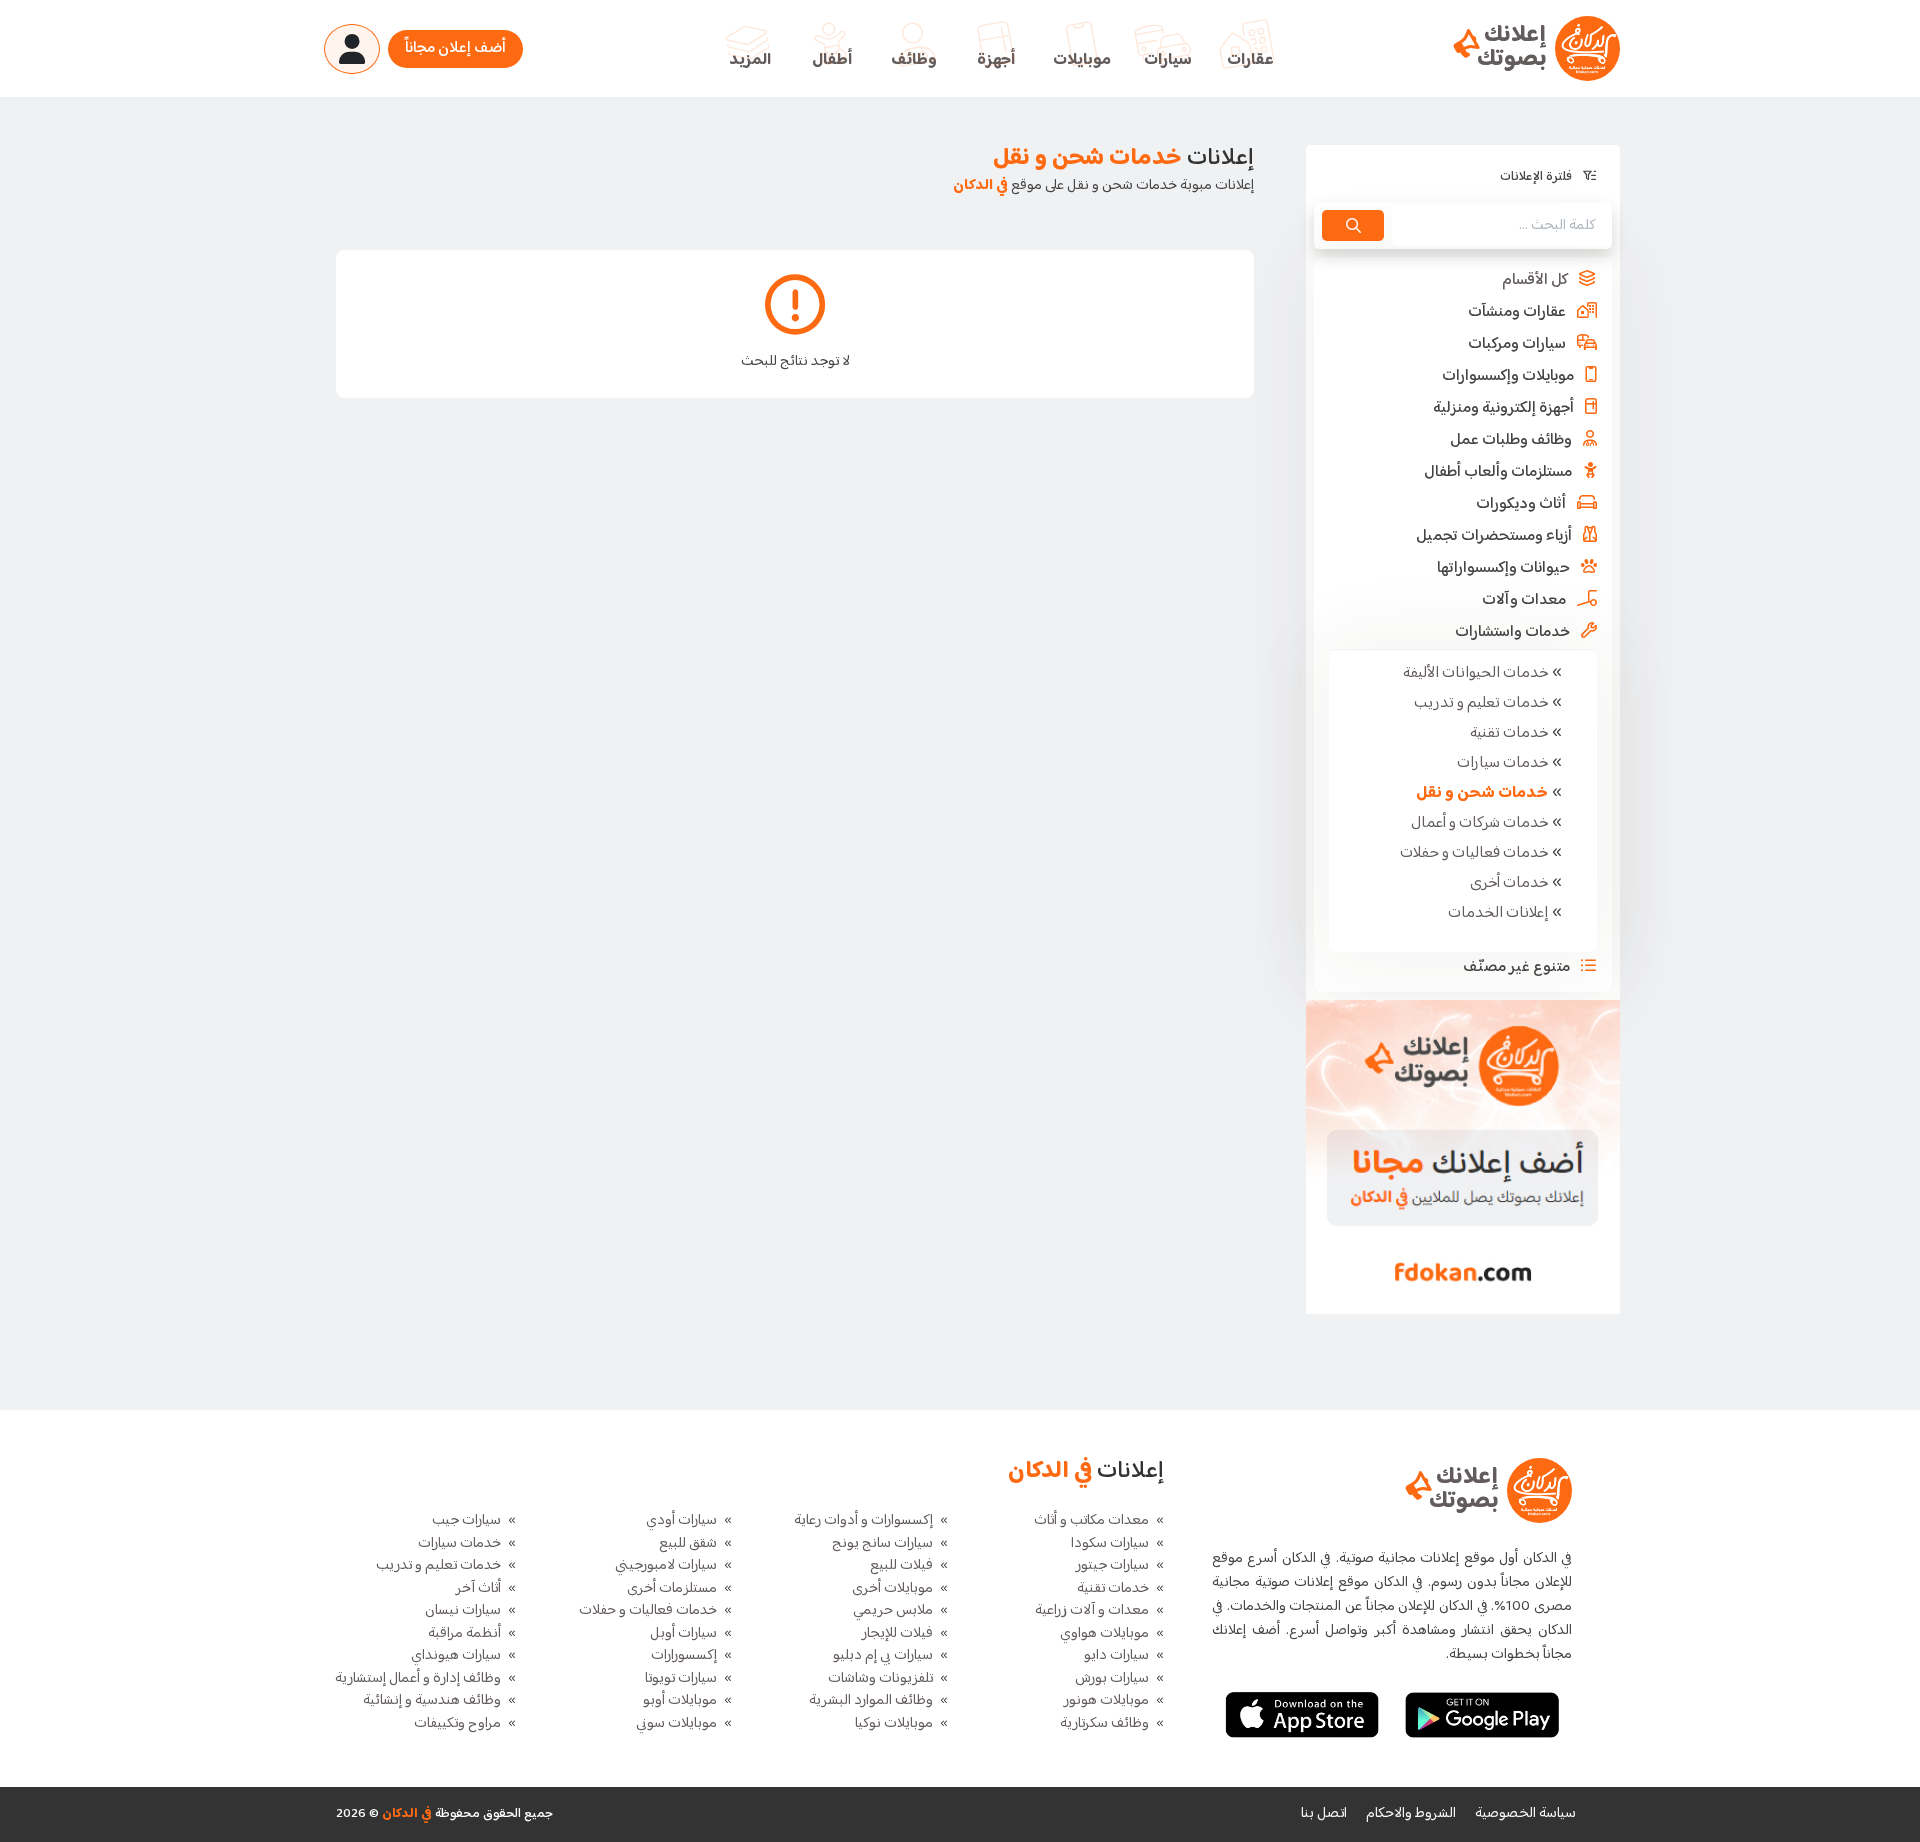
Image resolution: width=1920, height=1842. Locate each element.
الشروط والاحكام (1411, 1813)
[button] (1463, 281)
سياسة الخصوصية (1525, 1813)
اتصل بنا (1324, 1813)
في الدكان (405, 1814)
